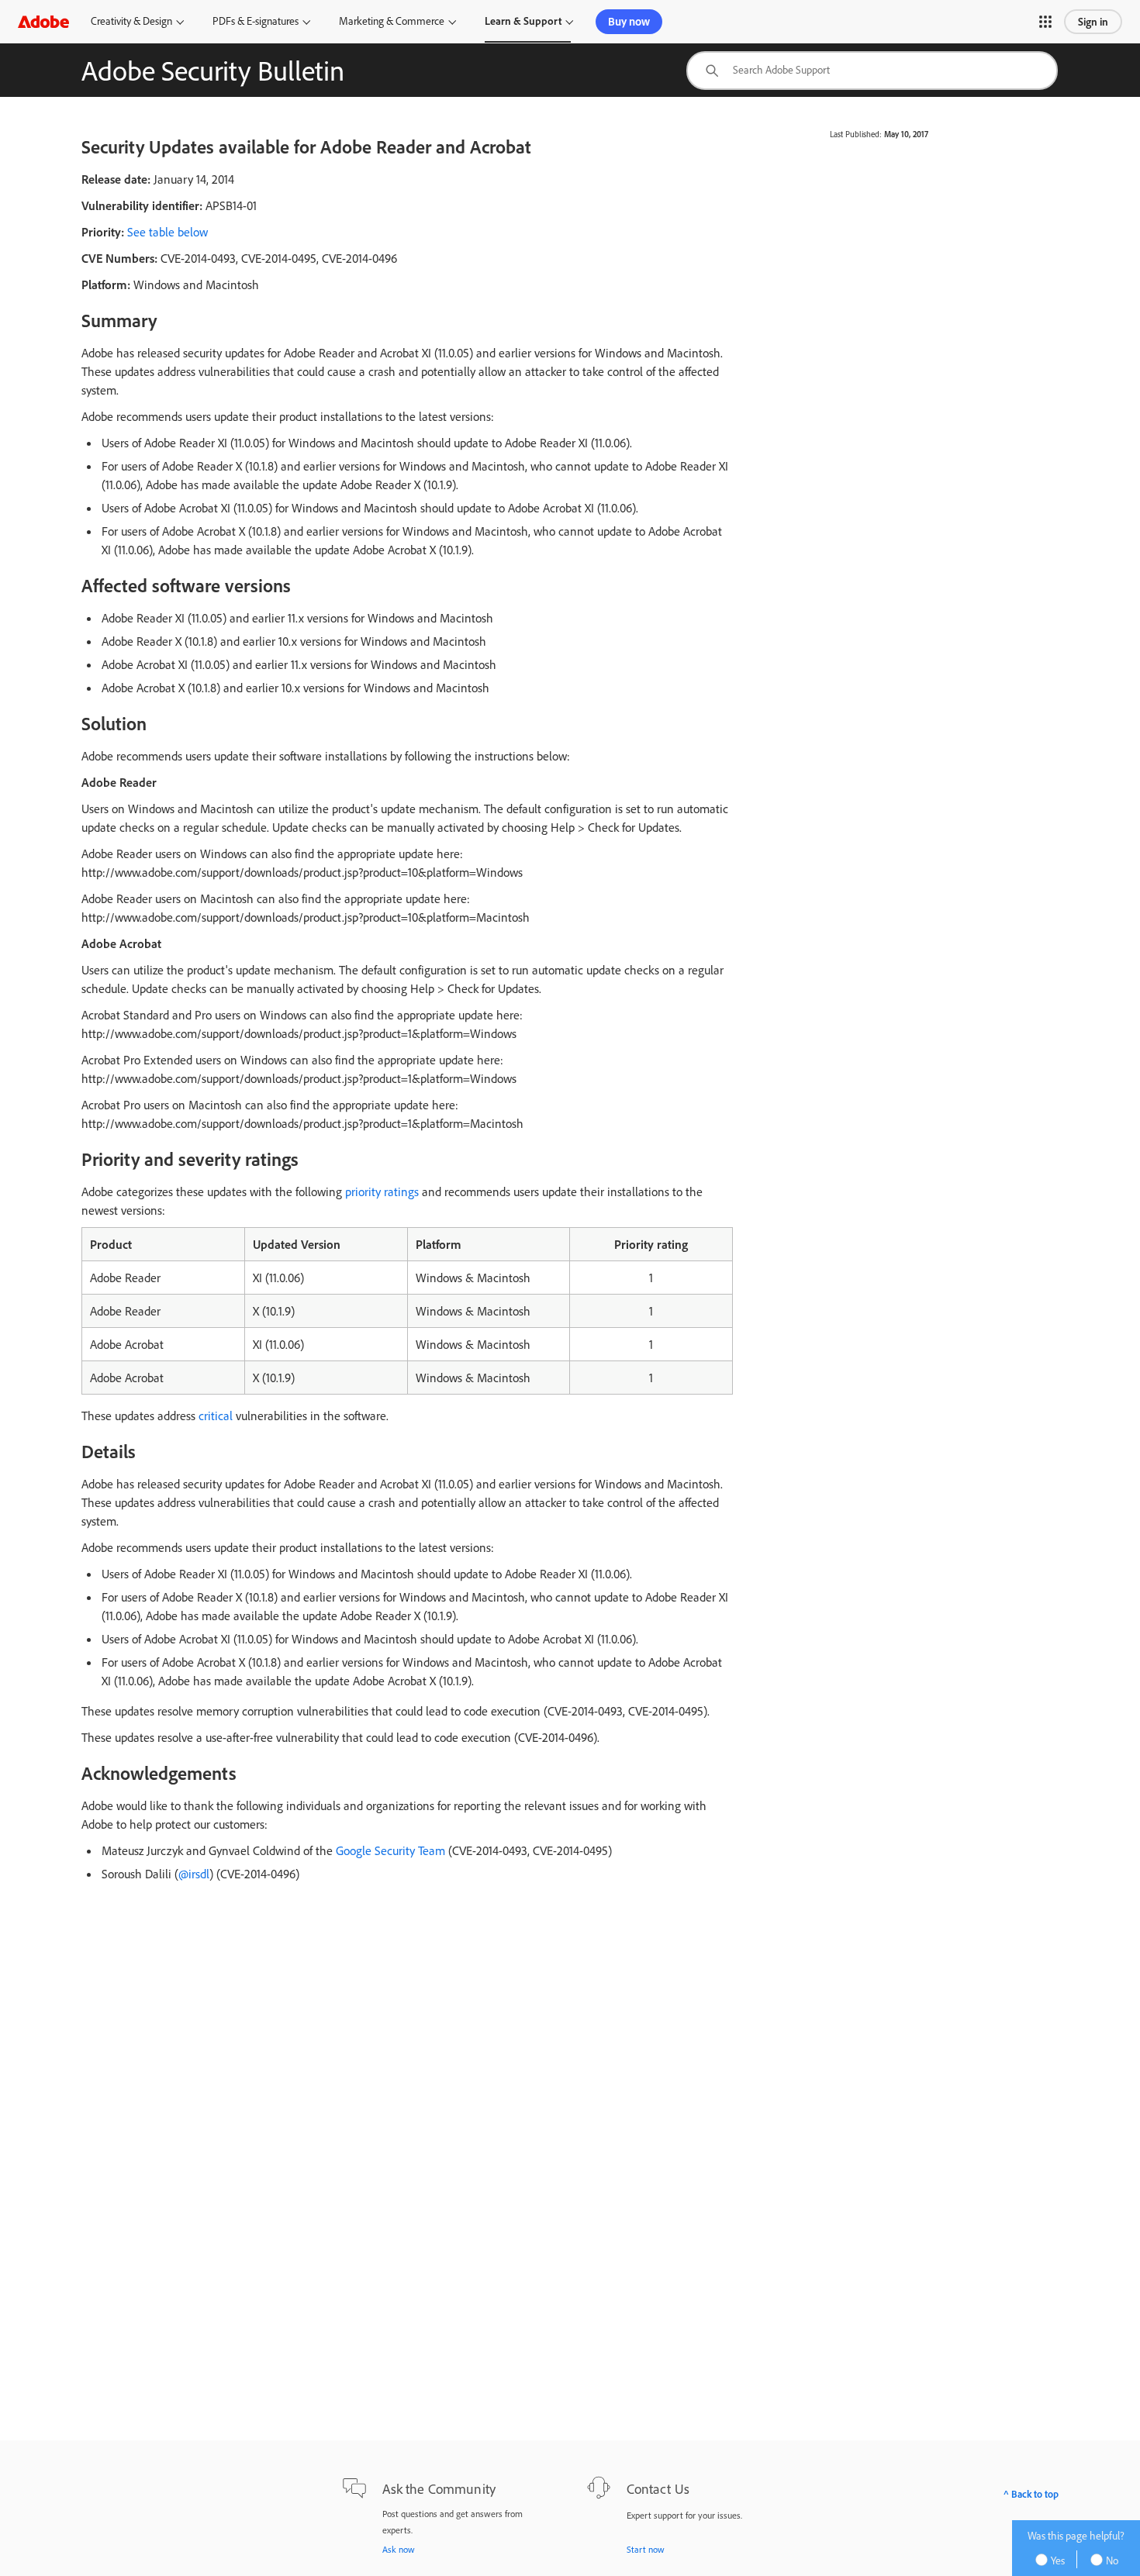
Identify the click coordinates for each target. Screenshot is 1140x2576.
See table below (168, 232)
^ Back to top (1031, 2494)
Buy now (629, 21)
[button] (1045, 22)
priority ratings (382, 1191)
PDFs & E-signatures (256, 21)
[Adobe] (43, 21)
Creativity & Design (131, 21)
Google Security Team (390, 1850)
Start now (646, 2549)
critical (216, 1416)
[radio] (1055, 2559)
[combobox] (872, 71)
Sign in (1093, 22)
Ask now (399, 2549)
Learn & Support (523, 21)
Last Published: (856, 134)
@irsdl (194, 1874)
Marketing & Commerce (392, 21)
